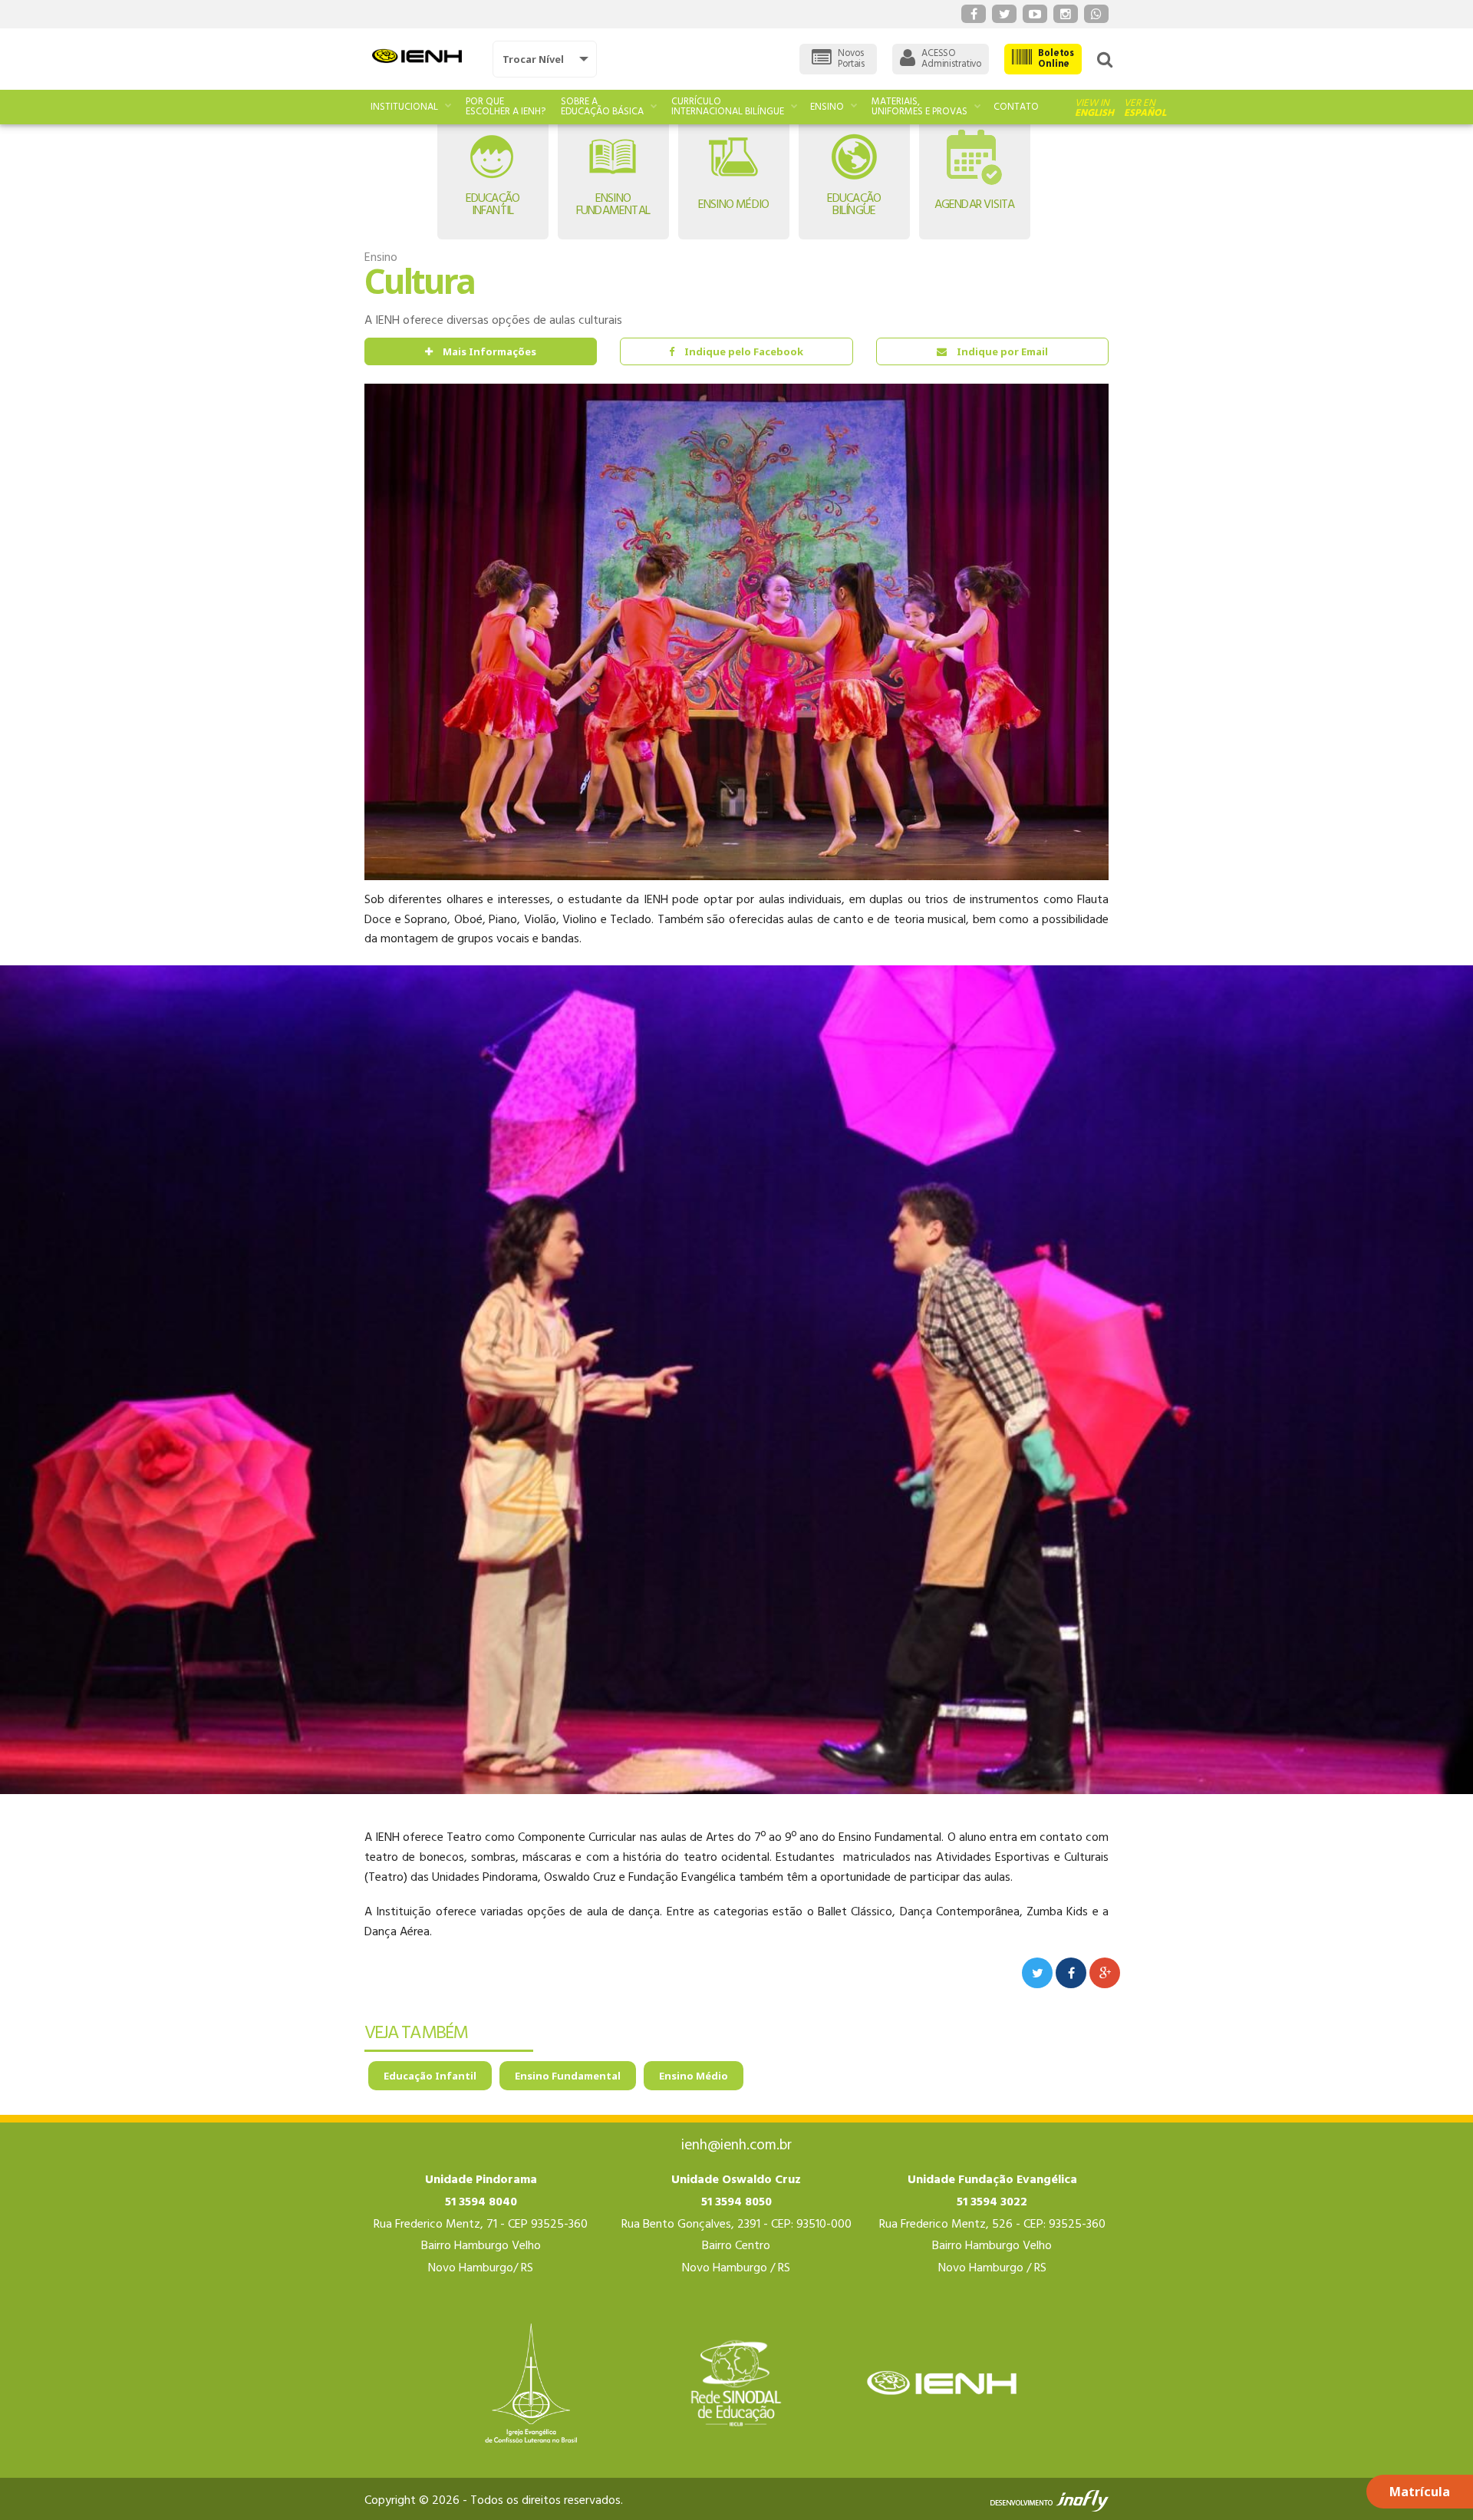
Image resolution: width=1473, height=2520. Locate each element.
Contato (1016, 107)
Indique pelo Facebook (744, 351)
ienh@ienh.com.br (736, 2146)
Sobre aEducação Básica (602, 107)
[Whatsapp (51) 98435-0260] (1096, 14)
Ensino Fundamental (568, 2076)
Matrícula (1420, 2492)
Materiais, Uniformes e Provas (919, 107)
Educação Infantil (430, 2076)
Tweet (1037, 1973)
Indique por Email (1002, 351)
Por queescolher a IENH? (506, 107)
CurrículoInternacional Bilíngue (728, 107)
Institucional (404, 107)
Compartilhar (1071, 1973)
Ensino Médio (694, 2076)
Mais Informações (489, 351)
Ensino (827, 107)
